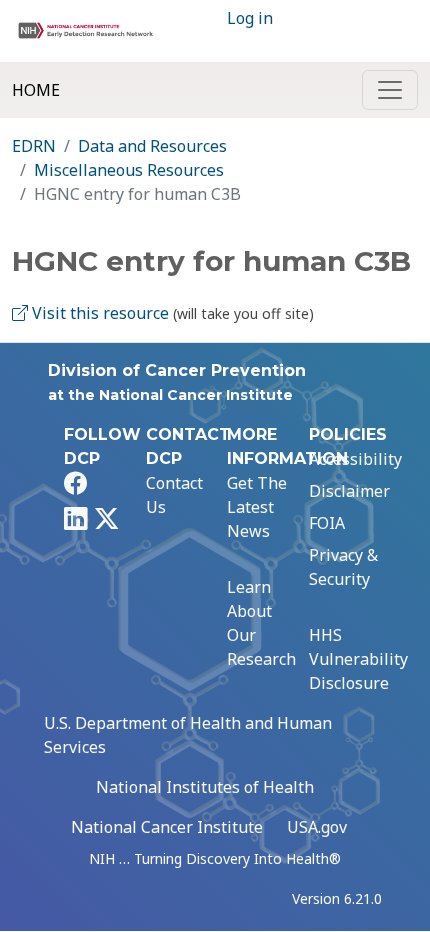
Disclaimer (349, 491)
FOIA (327, 523)
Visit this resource (98, 313)
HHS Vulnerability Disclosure (358, 659)
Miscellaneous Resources (129, 170)
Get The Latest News (257, 507)
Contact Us (174, 495)
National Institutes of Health (205, 787)
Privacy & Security (343, 567)
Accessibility (355, 459)
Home (36, 90)
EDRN (34, 146)
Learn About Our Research (261, 623)
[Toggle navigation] (390, 90)
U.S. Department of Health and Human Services (188, 735)
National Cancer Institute (167, 827)
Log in (250, 18)
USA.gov (317, 827)
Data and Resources (152, 146)
